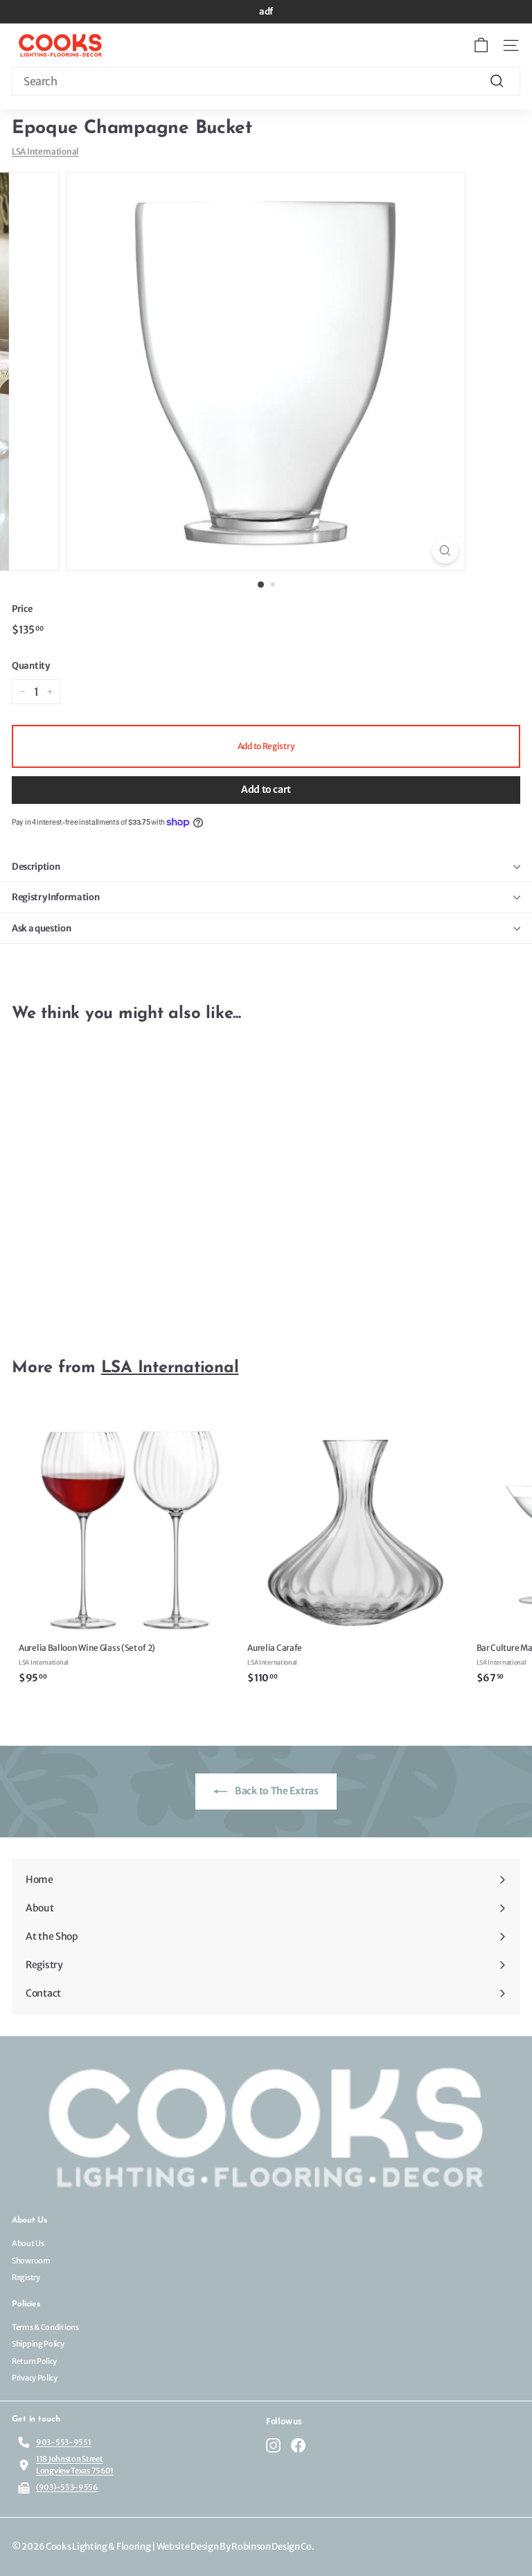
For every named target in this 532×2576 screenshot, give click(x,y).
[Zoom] (445, 551)
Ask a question (41, 928)
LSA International (45, 151)
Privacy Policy (35, 2378)
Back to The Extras (275, 1791)
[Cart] (481, 45)
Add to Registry (266, 746)
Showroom (31, 2261)
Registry (26, 2277)
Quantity (31, 666)
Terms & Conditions (45, 2327)
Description (36, 867)
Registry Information (56, 897)
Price (22, 609)
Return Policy (34, 2361)
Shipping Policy (38, 2344)
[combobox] (266, 81)
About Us (28, 2243)
